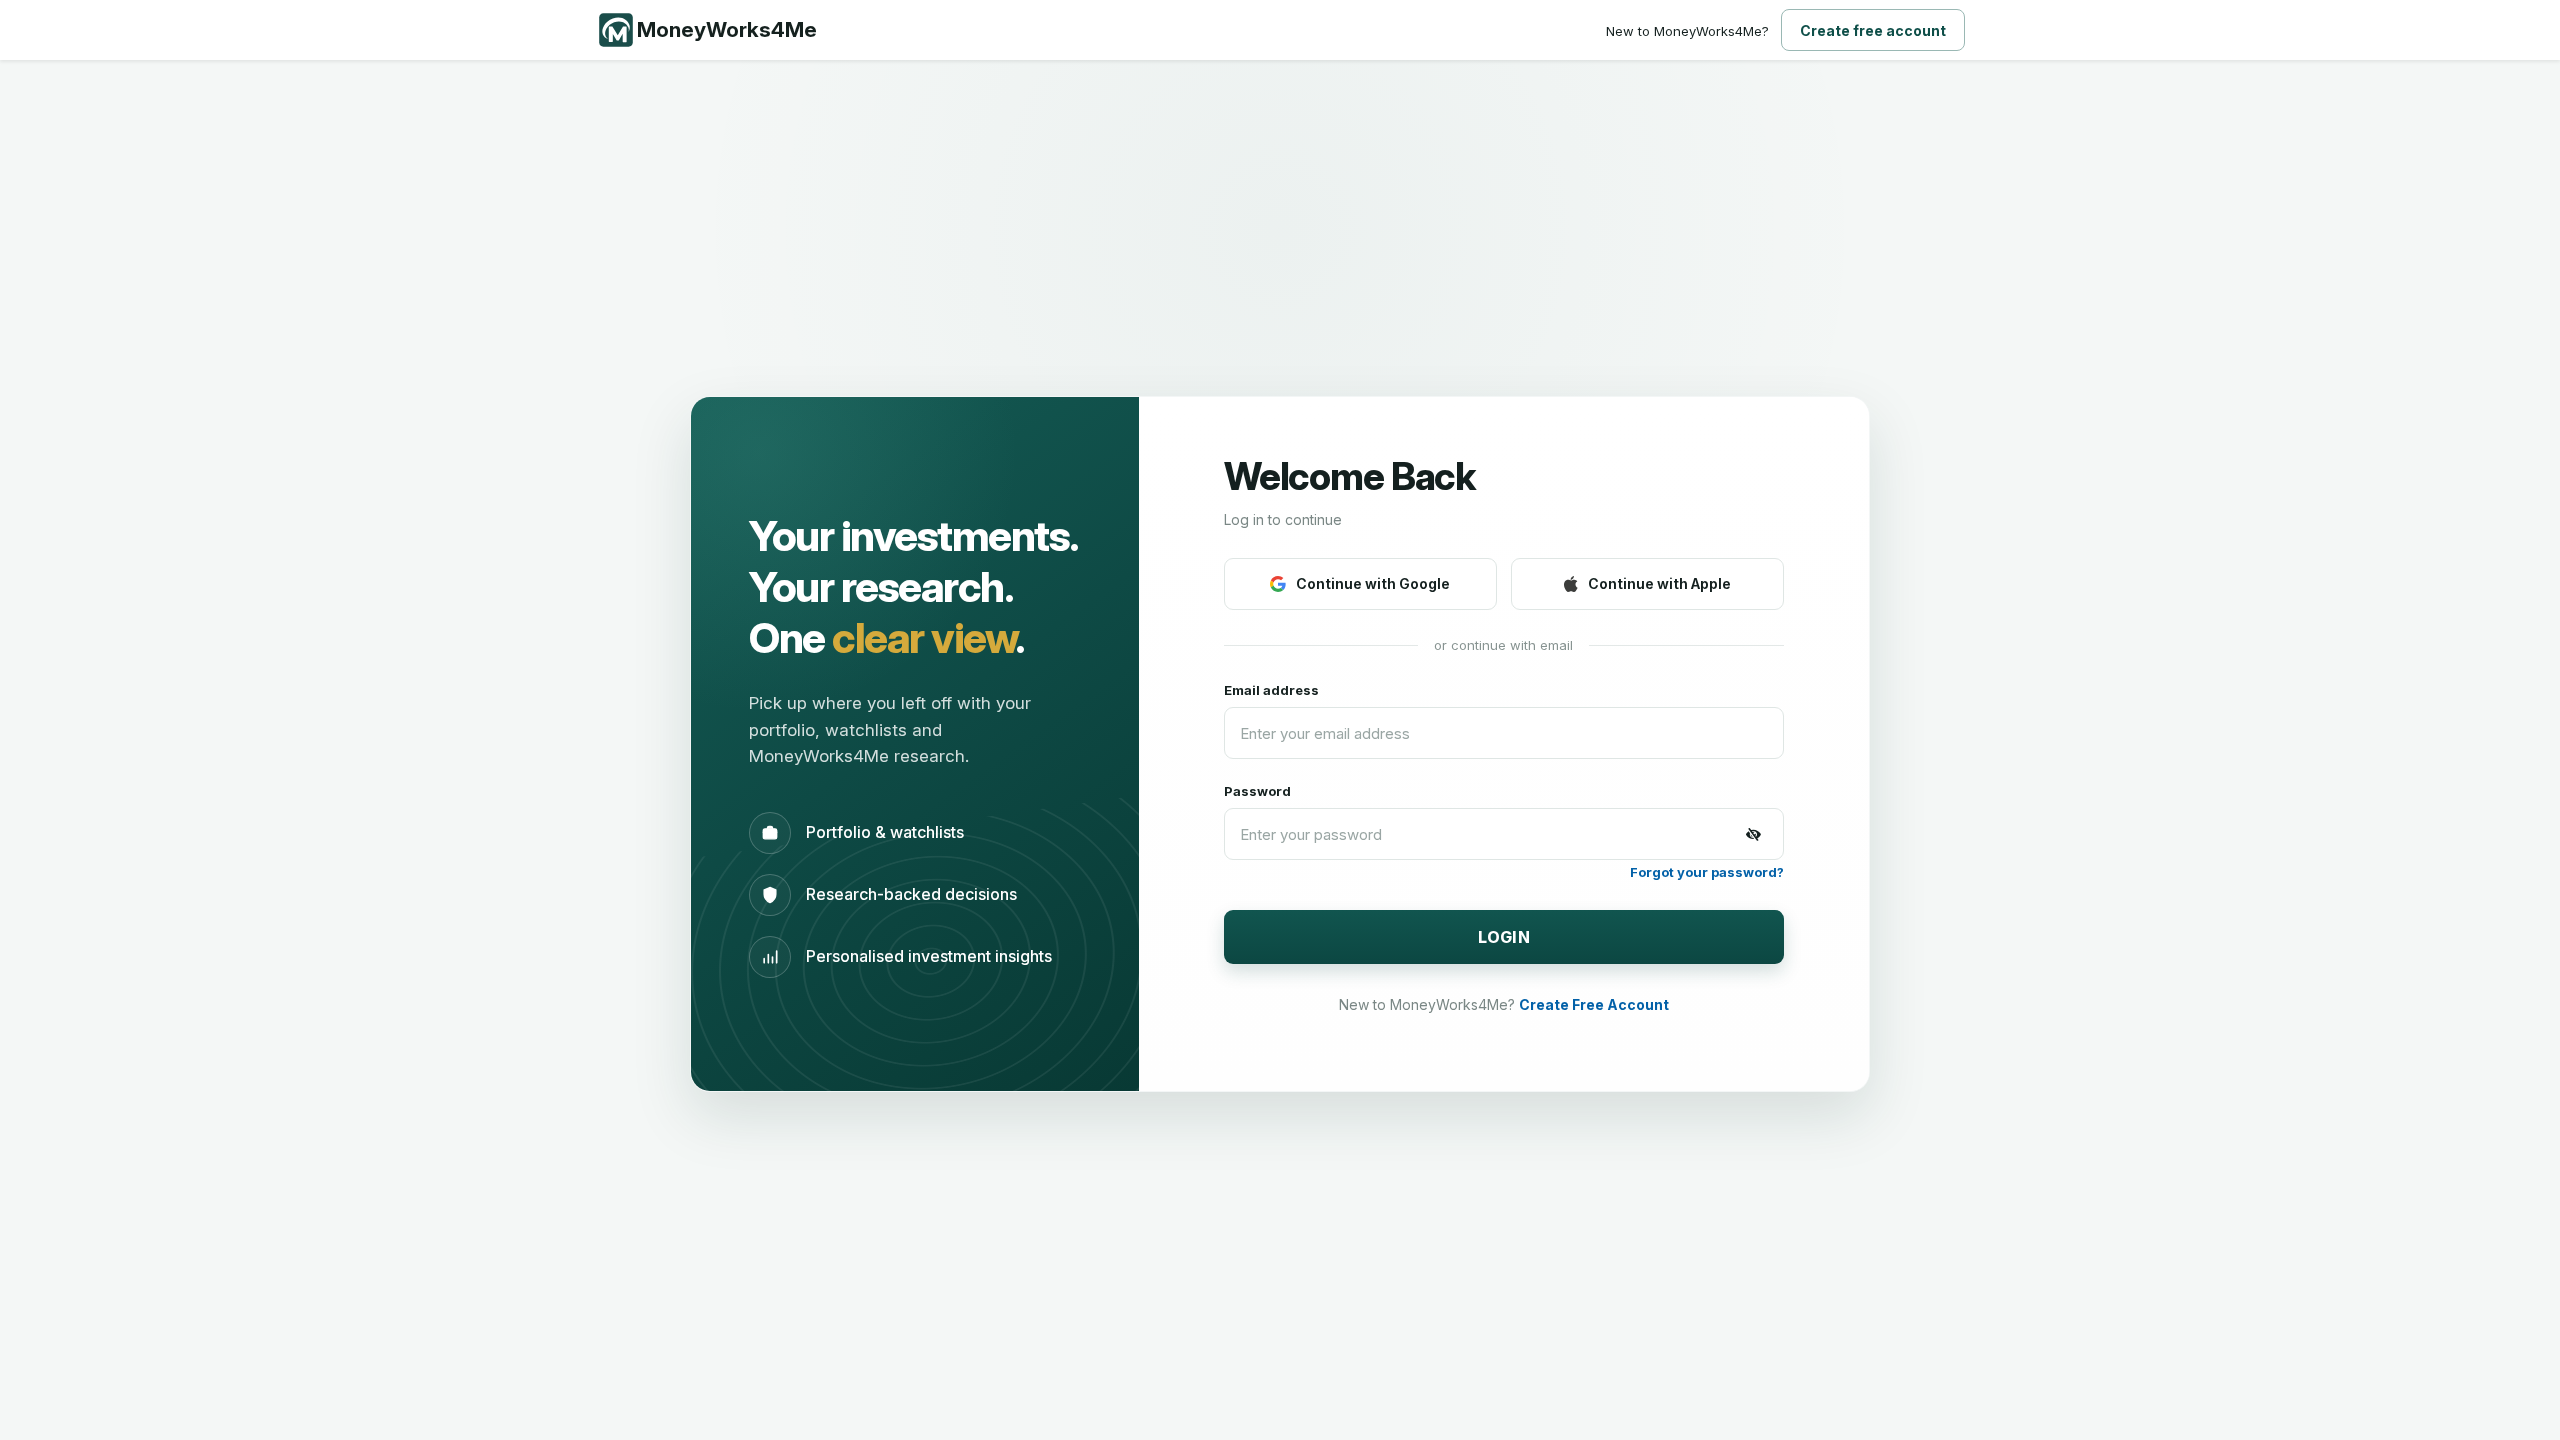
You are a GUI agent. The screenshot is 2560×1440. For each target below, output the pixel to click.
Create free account (1873, 30)
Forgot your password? (1707, 872)
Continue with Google (1373, 583)
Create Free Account (1594, 1004)
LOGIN (1504, 937)
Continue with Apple (1659, 583)
